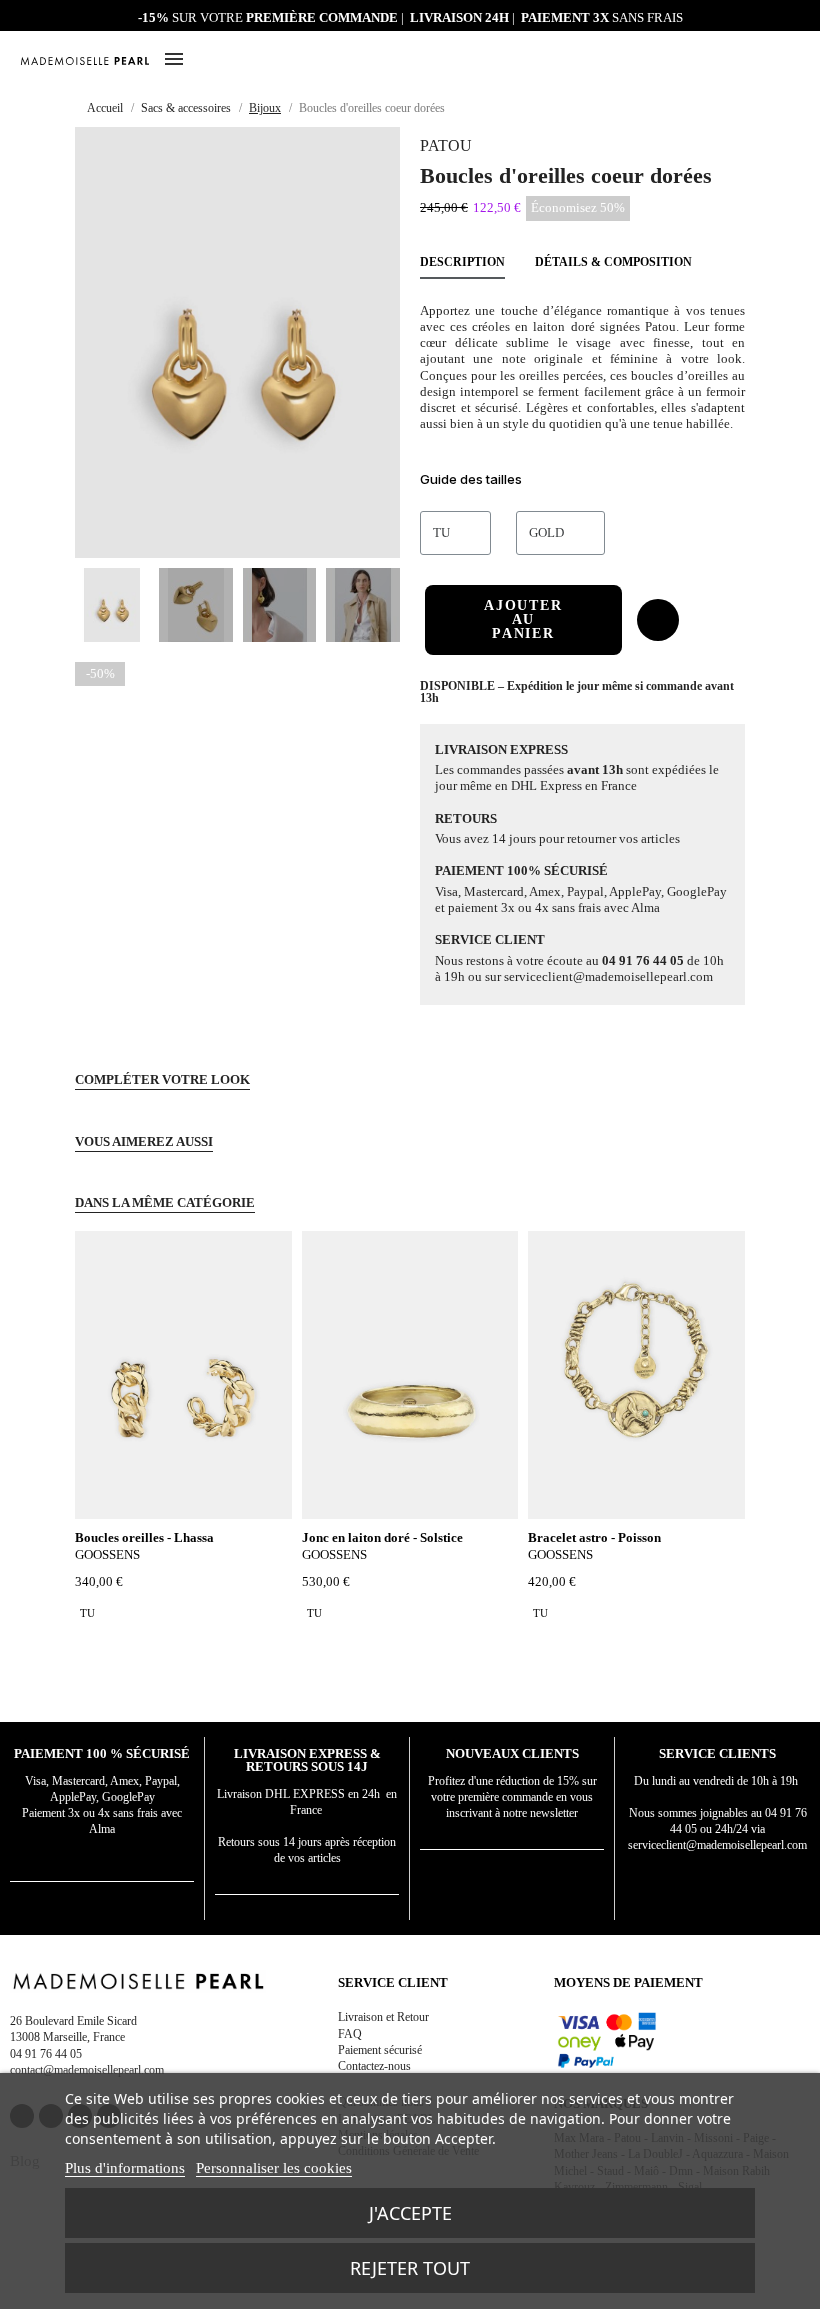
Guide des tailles (471, 479)
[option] (87, 1613)
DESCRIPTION (462, 262)
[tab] (582, 482)
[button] (768, 60)
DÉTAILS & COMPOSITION (613, 262)
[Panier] (792, 58)
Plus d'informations (125, 2168)
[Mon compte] (744, 60)
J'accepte (410, 2213)
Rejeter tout (410, 2268)
